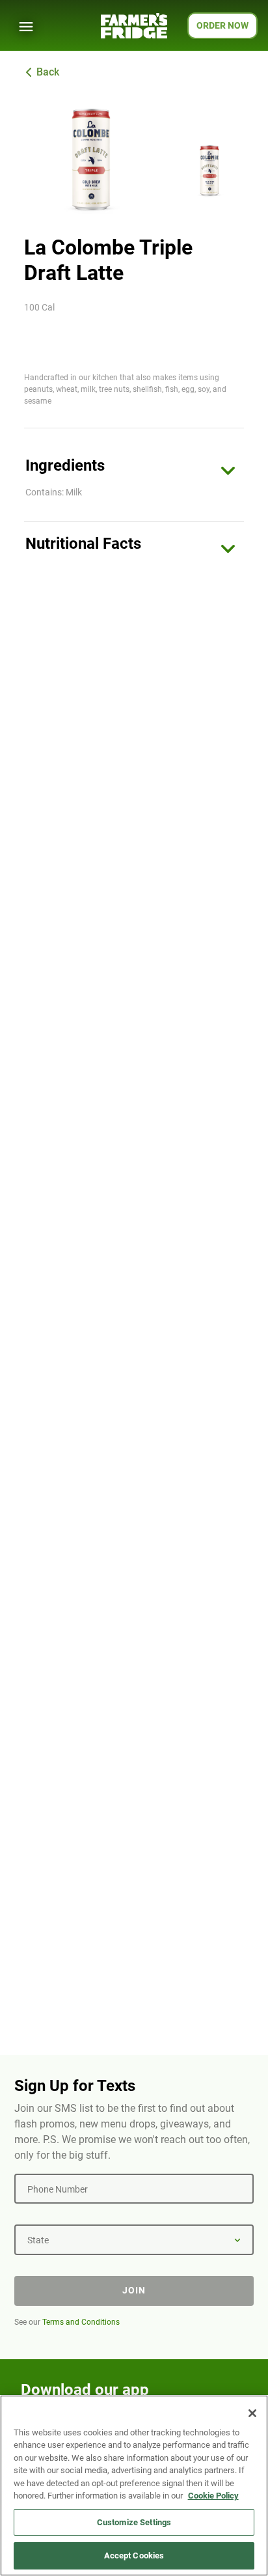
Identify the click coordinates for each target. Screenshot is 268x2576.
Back (48, 72)
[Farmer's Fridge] (134, 26)
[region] (134, 2486)
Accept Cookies (134, 2555)
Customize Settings (134, 2522)
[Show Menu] (26, 27)
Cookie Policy (213, 2496)
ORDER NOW (222, 25)
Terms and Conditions (81, 2322)
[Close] (252, 2413)
